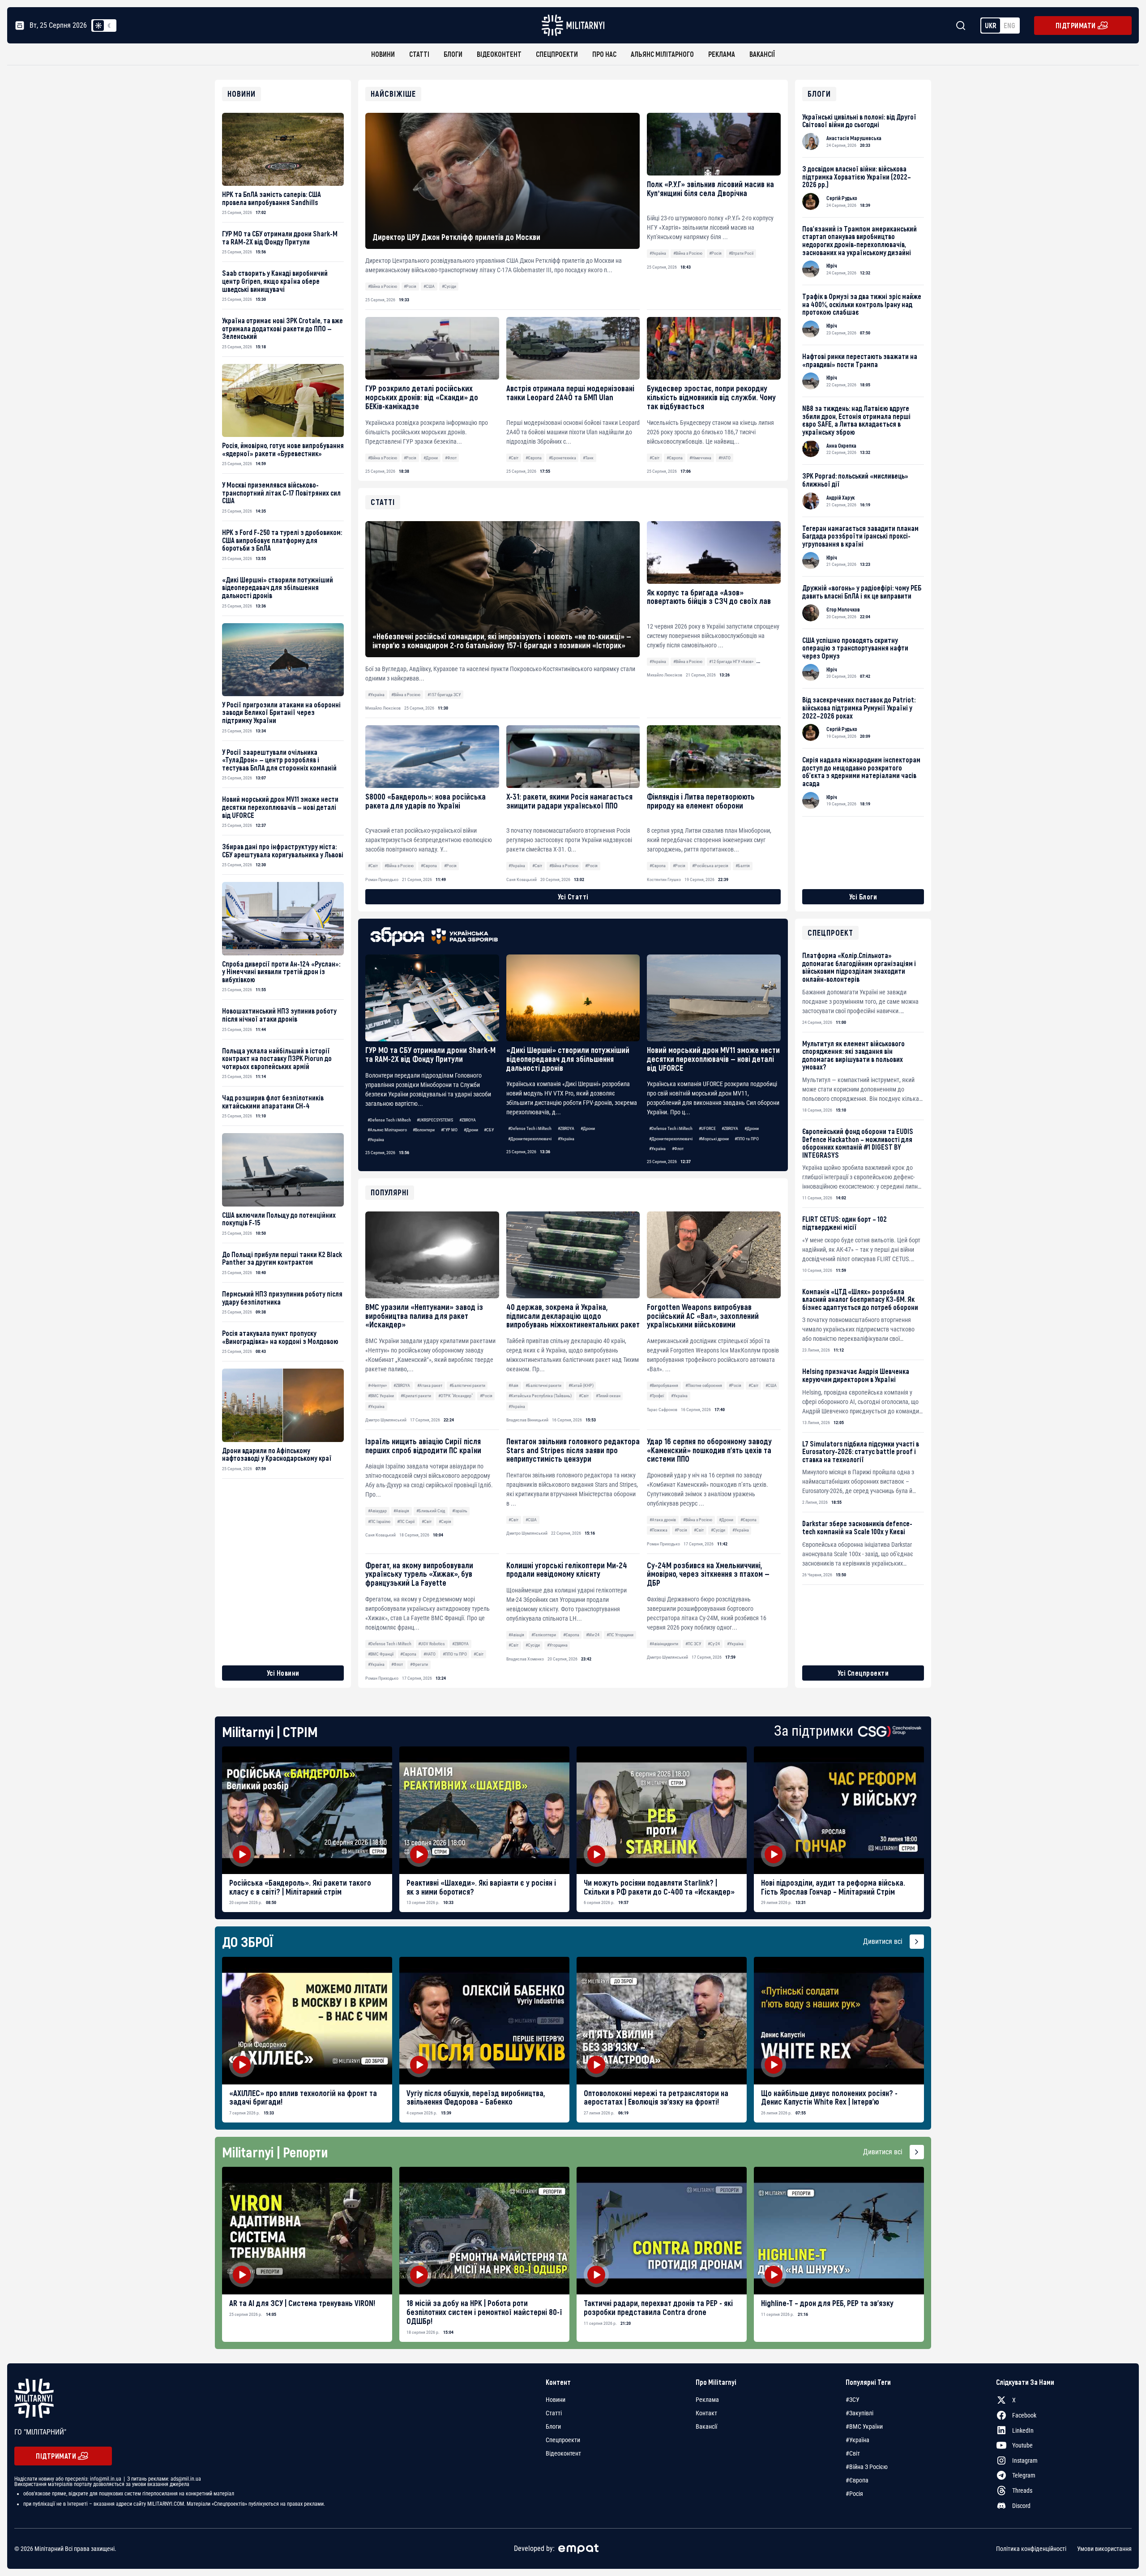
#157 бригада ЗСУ (444, 695)
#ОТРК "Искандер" (455, 1396)
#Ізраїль (460, 1511)
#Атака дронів (663, 1520)
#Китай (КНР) (581, 1385)
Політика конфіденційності (1031, 2549)
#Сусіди (449, 286)
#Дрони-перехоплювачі (530, 1139)
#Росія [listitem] (854, 2494)
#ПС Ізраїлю (379, 1521)
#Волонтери (424, 1130)
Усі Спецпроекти (863, 1673)
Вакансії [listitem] (706, 2426)
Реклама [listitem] (707, 2400)
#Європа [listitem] (857, 2480)
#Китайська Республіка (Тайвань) (540, 1396)
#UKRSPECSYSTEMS (435, 1120)
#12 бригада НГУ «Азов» (731, 661)
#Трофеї (657, 1396)
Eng (1009, 25)
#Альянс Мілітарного (387, 1130)
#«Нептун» (377, 1385)
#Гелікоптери (544, 1635)
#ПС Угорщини (620, 1635)
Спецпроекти (557, 54)
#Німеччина (700, 458)
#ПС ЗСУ (693, 1644)
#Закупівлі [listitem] (859, 2413)
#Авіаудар (377, 1511)
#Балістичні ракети (467, 1385)
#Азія (513, 1385)
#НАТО (725, 458)
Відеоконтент (499, 54)
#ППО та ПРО (747, 1139)
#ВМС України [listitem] (864, 2426)
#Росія (410, 286)
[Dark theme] (109, 26)
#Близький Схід (431, 1511)
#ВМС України (381, 1396)
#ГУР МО (449, 1130)
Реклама (722, 54)
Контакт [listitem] (706, 2413)
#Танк (588, 458)
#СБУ (489, 1130)
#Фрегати (419, 1664)
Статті (419, 54)
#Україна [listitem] (857, 2440)
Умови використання (1104, 2549)
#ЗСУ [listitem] (853, 2400)
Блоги (453, 54)
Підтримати (1076, 25)
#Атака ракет (430, 1385)
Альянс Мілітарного (662, 54)
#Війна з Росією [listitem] (867, 2467)
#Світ (513, 458)
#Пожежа (659, 1530)
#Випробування (664, 1385)
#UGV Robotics (432, 1644)
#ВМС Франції (381, 1654)
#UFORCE (707, 1128)
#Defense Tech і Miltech (389, 1120)
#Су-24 (714, 1644)
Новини (383, 54)
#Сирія (445, 1521)
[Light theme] (98, 26)
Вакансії (762, 54)
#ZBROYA (468, 1120)
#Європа (534, 458)
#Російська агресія (710, 866)
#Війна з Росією (383, 286)
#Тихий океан (608, 1396)
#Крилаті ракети (416, 1396)
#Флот (451, 458)
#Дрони (431, 458)
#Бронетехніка (562, 458)
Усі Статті (573, 896)
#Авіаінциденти (664, 1644)
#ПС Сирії (406, 1521)
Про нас (604, 54)
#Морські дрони (714, 1139)
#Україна (658, 253)
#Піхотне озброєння (704, 1385)
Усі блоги (863, 896)
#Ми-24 (593, 1635)
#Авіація (401, 1511)
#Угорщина (557, 1645)
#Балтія (743, 866)
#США (429, 286)
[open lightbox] (307, 1810)
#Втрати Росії (741, 253)
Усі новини (283, 1673)
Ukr (991, 25)
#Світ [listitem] (853, 2453)
